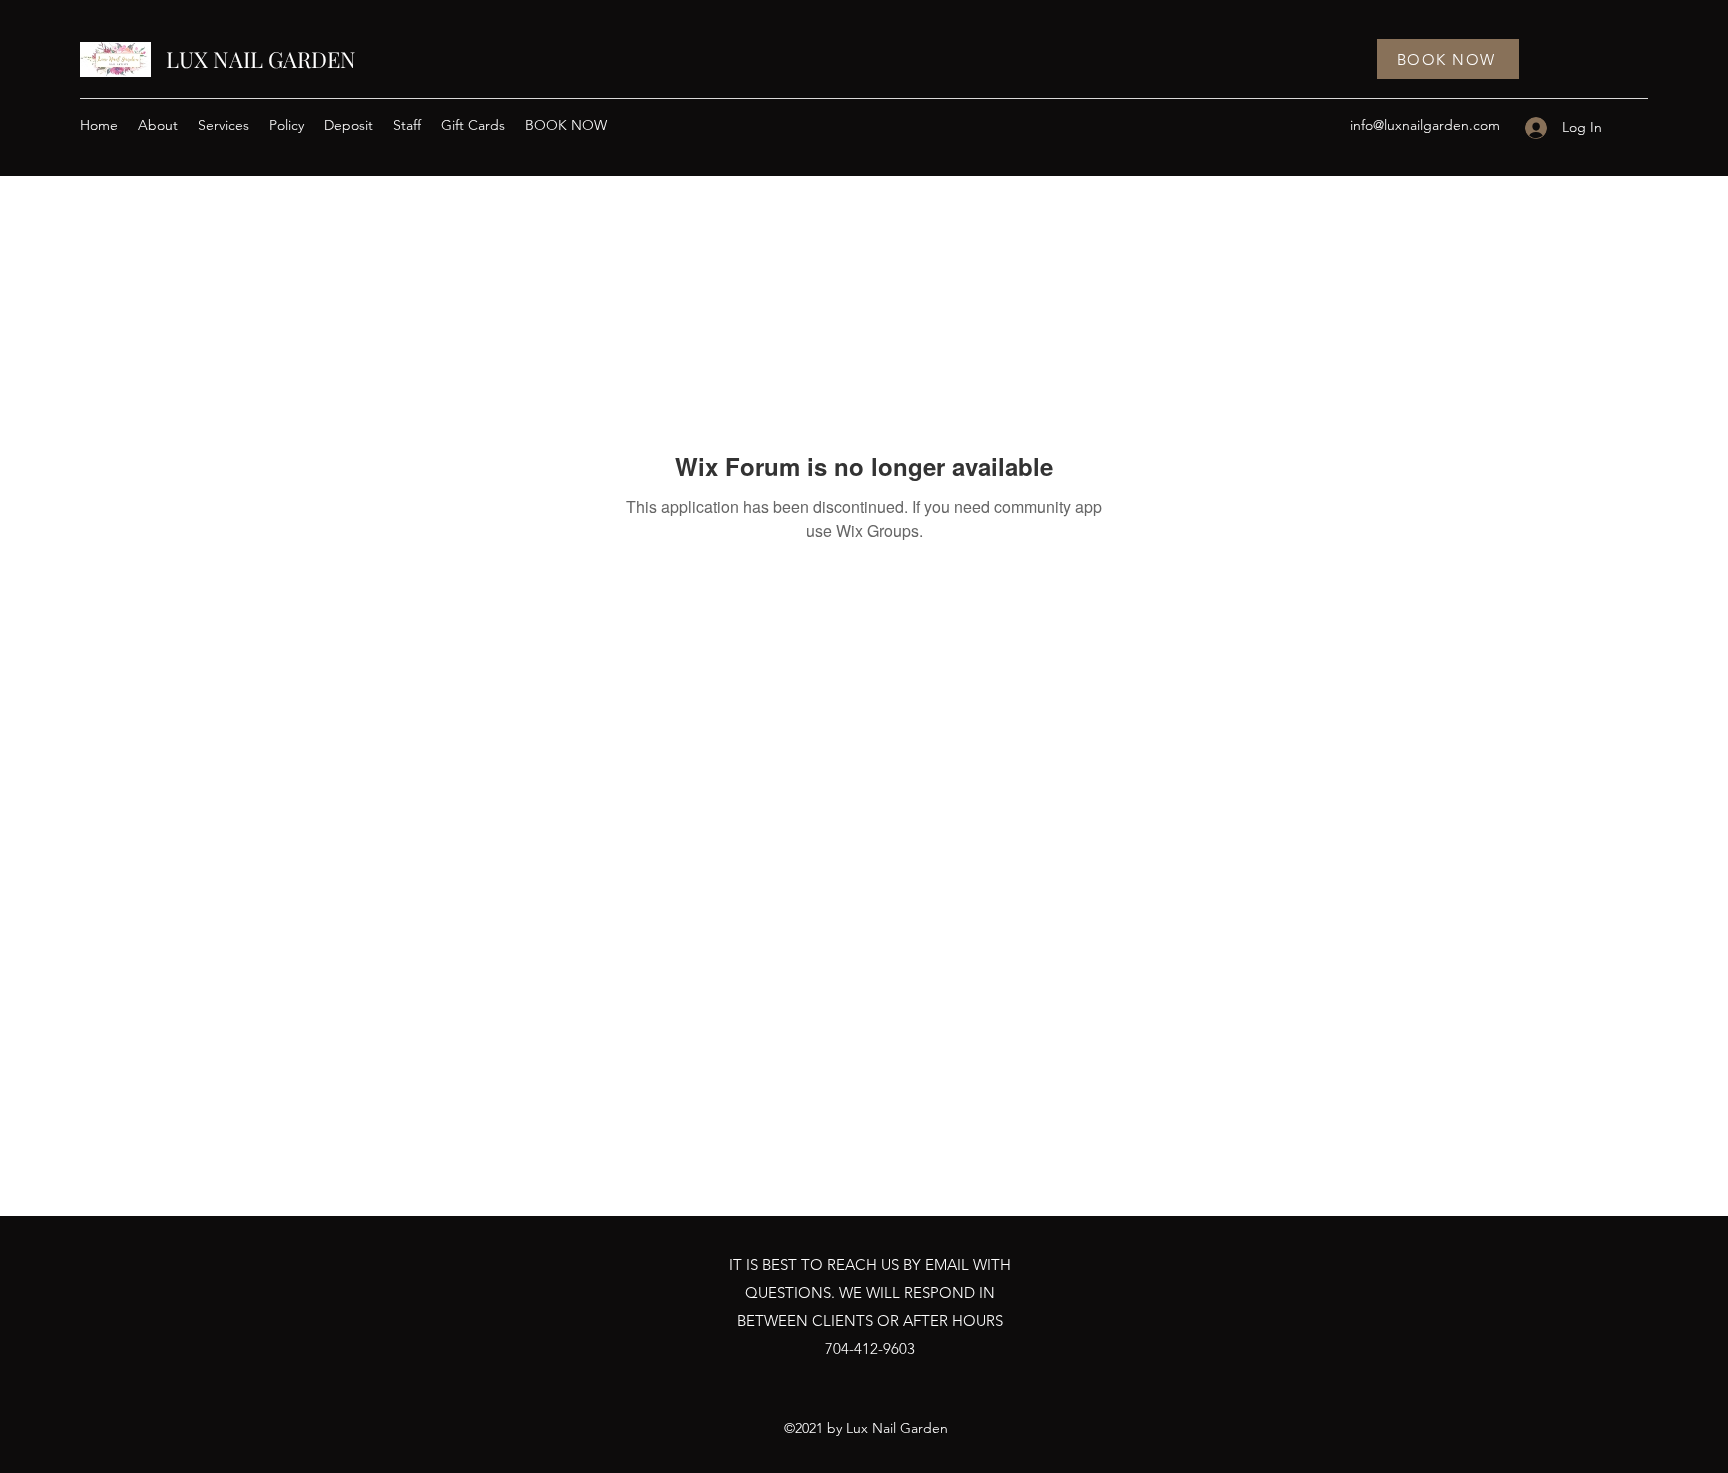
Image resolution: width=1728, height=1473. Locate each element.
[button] (223, 125)
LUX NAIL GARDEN (261, 59)
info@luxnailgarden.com (1425, 125)
